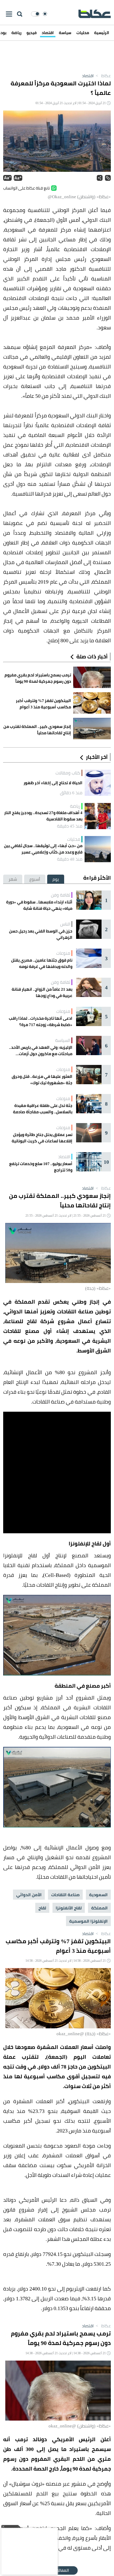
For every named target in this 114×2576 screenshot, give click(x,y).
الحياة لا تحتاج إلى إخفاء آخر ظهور (53, 783)
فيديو (32, 33)
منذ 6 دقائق (71, 793)
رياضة (16, 33)
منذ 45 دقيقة (70, 826)
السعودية (98, 1895)
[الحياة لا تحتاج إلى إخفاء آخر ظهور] (98, 783)
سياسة (65, 33)
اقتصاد (48, 33)
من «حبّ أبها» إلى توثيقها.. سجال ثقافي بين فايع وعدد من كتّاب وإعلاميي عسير (43, 849)
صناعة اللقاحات (65, 1895)
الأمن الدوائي (29, 1895)
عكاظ (103, 76)
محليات (83, 33)
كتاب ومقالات (68, 773)
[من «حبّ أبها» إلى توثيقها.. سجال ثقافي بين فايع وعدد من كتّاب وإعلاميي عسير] (98, 849)
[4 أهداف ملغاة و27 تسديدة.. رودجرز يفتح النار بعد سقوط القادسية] (98, 816)
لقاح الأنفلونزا (69, 1908)
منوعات (63, 953)
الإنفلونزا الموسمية (88, 1921)
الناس (65, 924)
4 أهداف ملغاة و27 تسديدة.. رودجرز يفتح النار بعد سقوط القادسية (43, 816)
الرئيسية (102, 33)
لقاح (42, 1908)
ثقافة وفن (61, 895)
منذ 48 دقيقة (70, 859)
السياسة (63, 1040)
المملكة (99, 1908)
